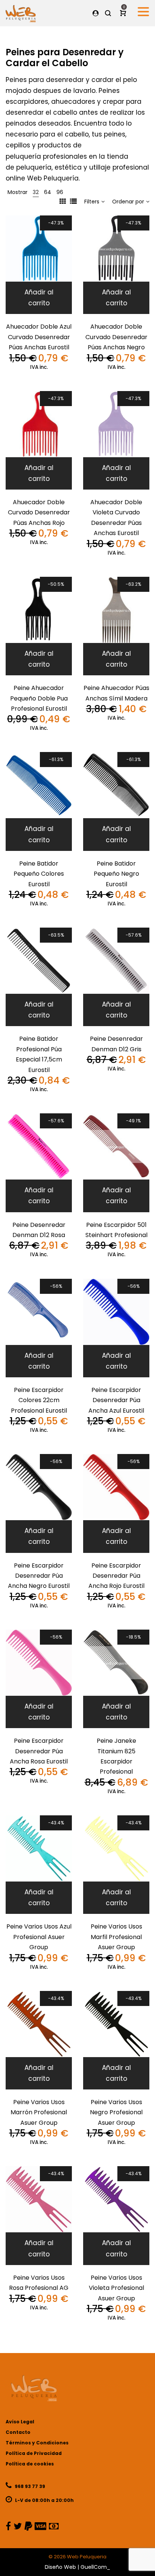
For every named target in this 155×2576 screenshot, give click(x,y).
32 (36, 192)
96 (60, 192)
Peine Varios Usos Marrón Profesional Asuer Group (39, 2112)
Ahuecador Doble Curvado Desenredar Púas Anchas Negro (116, 337)
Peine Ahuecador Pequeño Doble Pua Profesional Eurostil (39, 698)
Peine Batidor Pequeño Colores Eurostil (39, 874)
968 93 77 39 (29, 2486)
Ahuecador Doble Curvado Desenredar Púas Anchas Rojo (39, 512)
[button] (39, 298)
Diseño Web (60, 2567)
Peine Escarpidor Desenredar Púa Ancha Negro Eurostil (39, 1576)
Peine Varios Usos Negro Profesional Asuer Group (116, 2112)
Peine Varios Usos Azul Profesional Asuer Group (39, 1937)
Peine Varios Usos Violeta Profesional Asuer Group (116, 2288)
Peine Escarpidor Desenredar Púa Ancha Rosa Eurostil (39, 1751)
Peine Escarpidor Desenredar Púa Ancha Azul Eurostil (116, 1400)
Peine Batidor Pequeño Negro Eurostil (116, 874)
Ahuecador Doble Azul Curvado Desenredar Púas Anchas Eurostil (39, 337)
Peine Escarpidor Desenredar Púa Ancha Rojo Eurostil (116, 1576)
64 (48, 192)
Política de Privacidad (34, 2453)
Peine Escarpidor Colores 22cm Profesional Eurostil (39, 1400)
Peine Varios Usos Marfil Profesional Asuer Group (116, 1937)
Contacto (18, 2432)
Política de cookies (30, 2464)
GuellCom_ (95, 2567)
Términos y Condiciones (37, 2443)
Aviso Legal (20, 2422)
